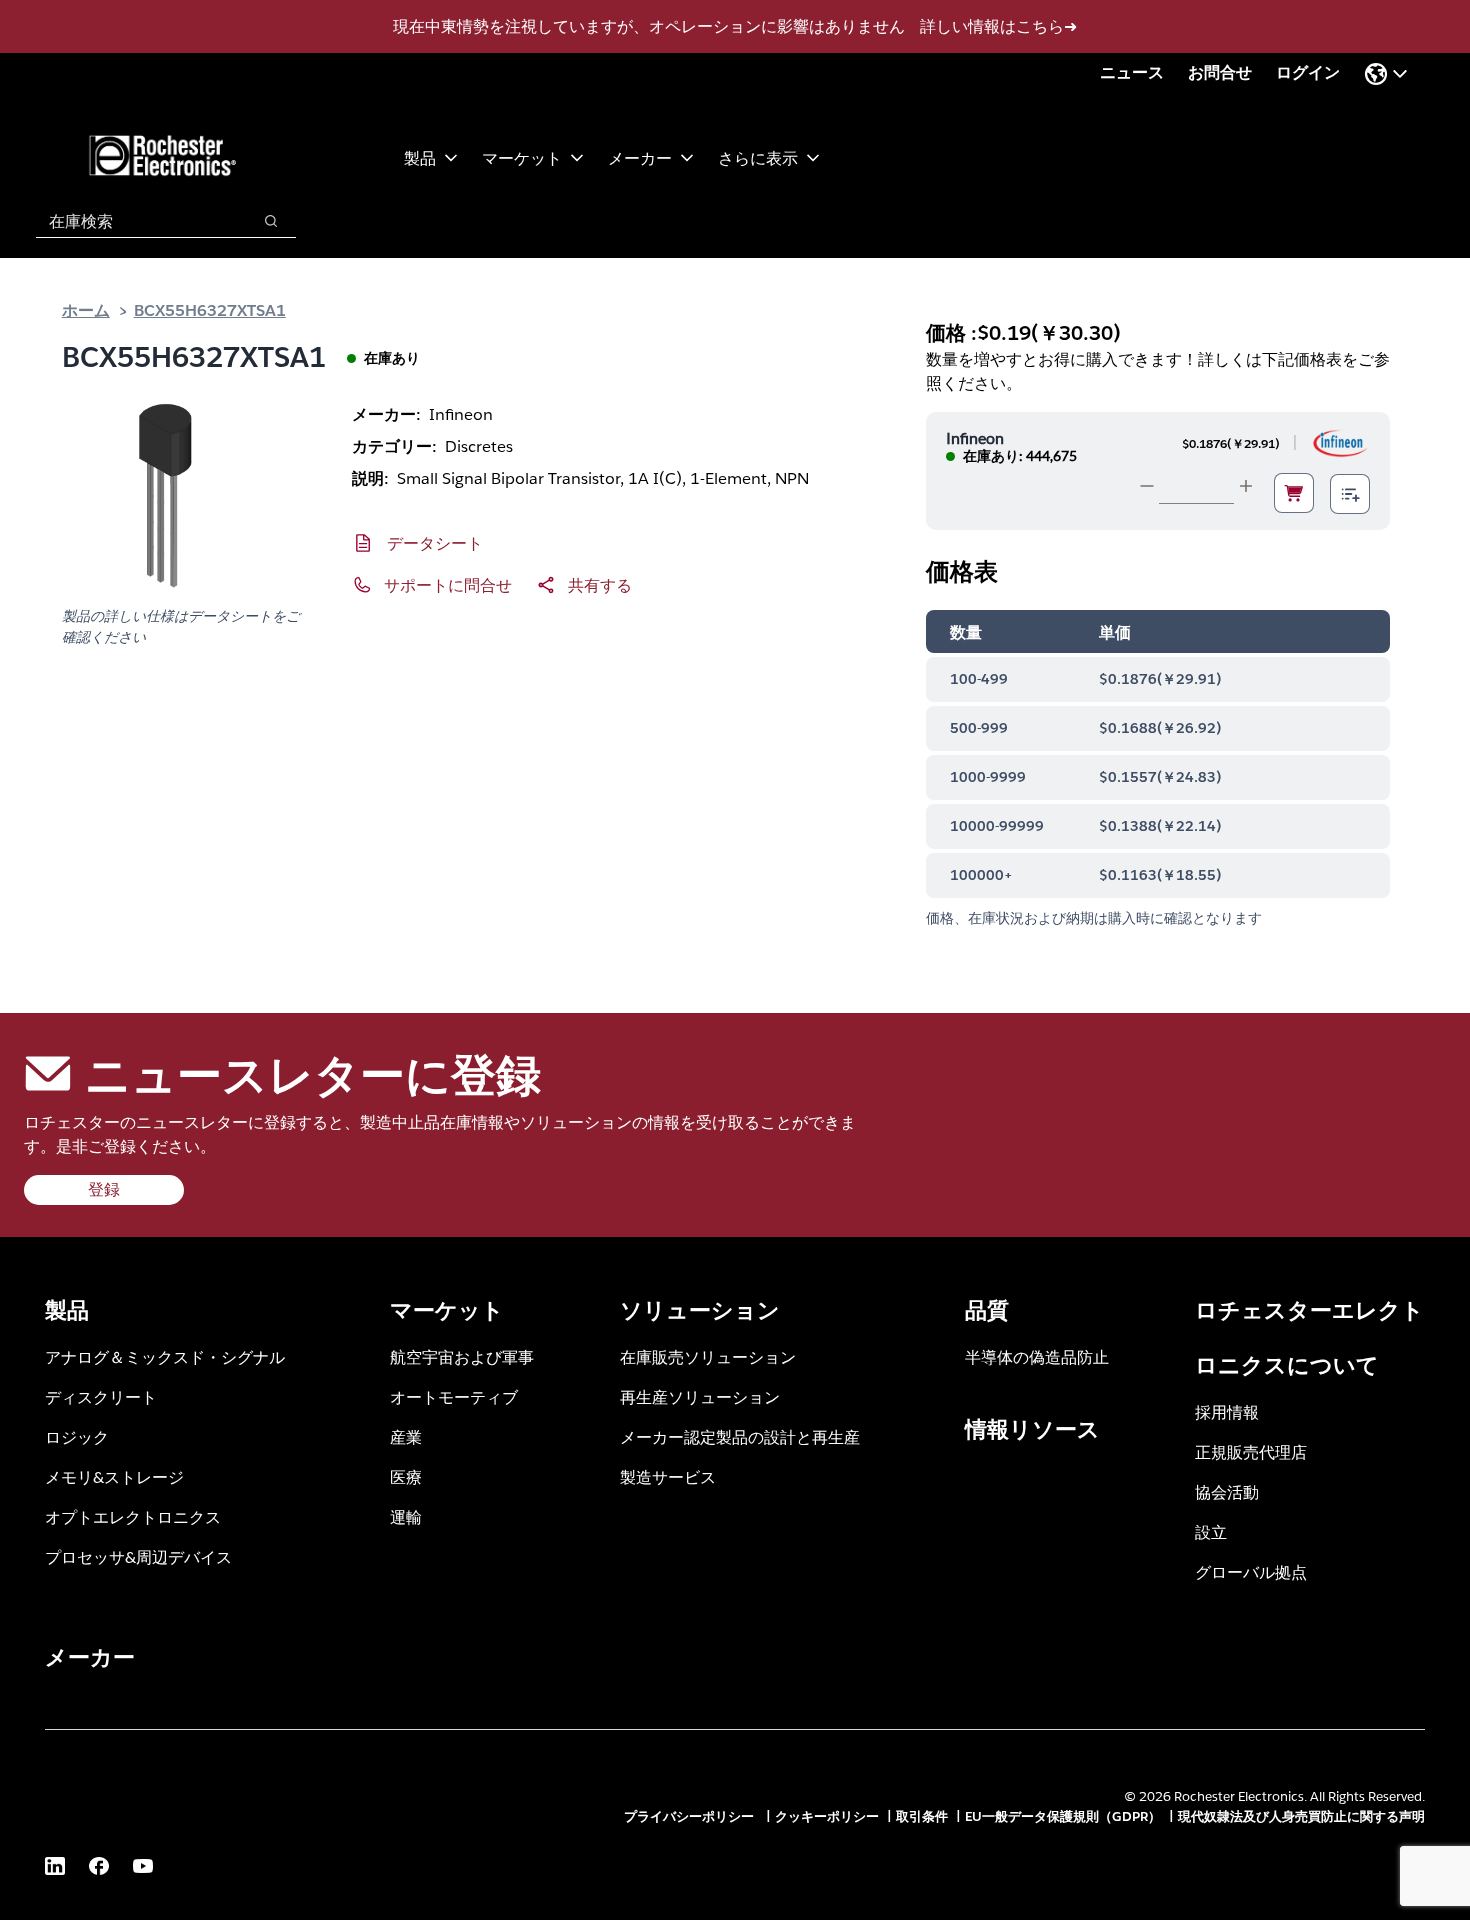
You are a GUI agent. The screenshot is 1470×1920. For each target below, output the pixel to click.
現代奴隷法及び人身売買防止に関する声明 (1301, 1816)
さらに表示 (758, 157)
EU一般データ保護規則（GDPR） (1063, 1816)
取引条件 (922, 1816)
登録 (104, 1189)
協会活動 (1227, 1491)
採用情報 (1227, 1411)
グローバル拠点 (1251, 1571)
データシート (435, 542)
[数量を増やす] (1246, 486)
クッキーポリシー (827, 1816)
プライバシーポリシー (691, 1816)
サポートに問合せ (448, 584)
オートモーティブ (454, 1396)
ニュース (1132, 72)
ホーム (86, 309)
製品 (420, 157)
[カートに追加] (1294, 493)
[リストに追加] (1350, 494)
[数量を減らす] (1147, 486)
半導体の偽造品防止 (1037, 1356)
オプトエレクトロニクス (133, 1516)
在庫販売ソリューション (708, 1356)
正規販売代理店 (1251, 1451)
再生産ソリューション (700, 1396)
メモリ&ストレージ (114, 1476)
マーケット (522, 157)
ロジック (77, 1436)
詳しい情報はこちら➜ (998, 26)
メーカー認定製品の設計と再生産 (740, 1436)
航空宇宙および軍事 (462, 1356)
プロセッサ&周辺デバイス (138, 1556)
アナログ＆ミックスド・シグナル (165, 1356)
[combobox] (133, 221)
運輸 (406, 1516)
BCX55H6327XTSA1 (210, 309)
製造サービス (668, 1476)
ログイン (1308, 72)
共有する (600, 584)
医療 (406, 1476)
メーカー (640, 157)
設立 (1211, 1531)
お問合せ (1220, 72)
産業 (406, 1436)
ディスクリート (101, 1396)
